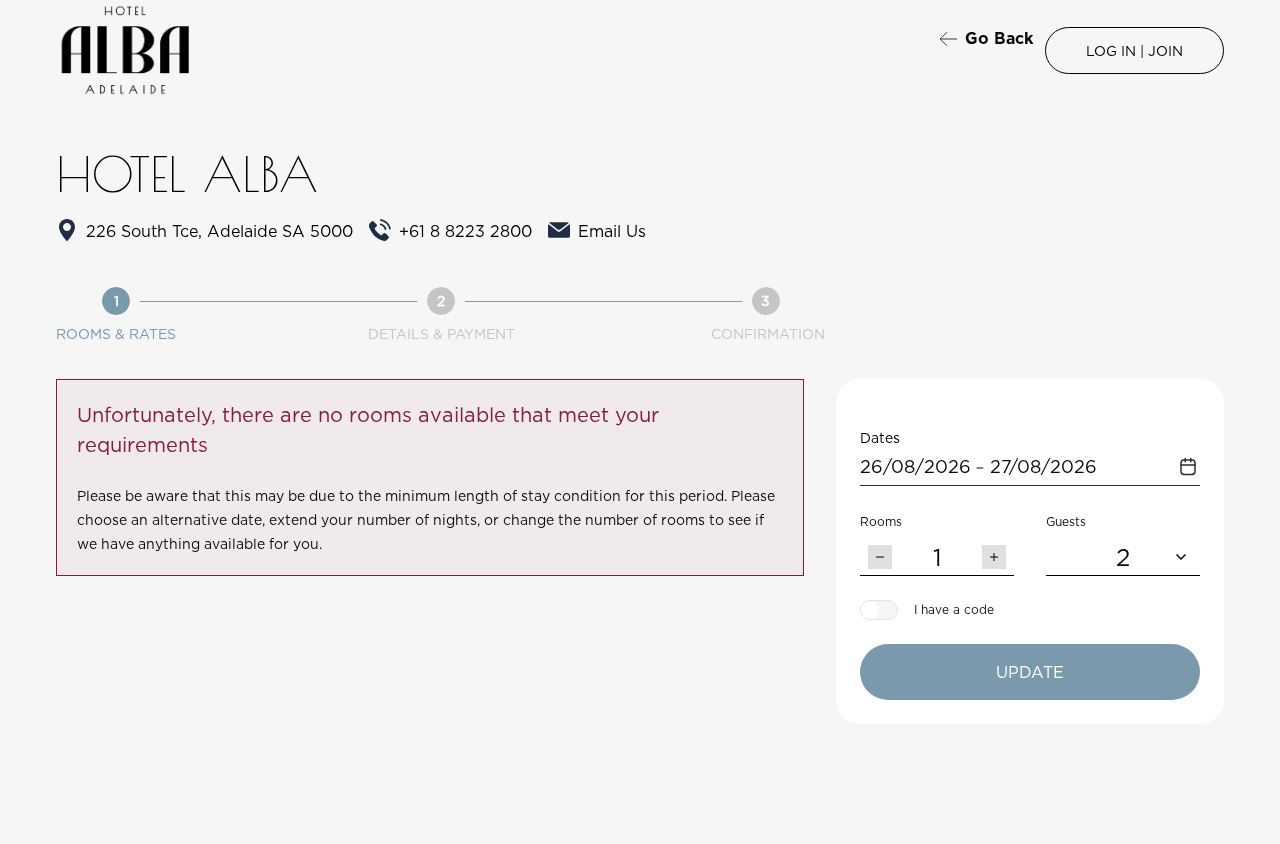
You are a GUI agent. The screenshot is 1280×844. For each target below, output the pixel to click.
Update (1030, 672)
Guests (1066, 521)
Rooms (881, 521)
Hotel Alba (187, 174)
